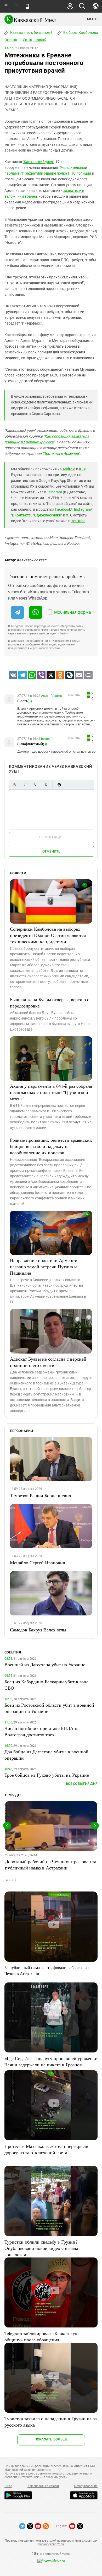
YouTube (78, 521)
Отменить (52, 851)
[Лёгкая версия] (27, 6)
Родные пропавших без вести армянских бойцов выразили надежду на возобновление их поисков (51, 1146)
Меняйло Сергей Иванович (38, 1562)
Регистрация (51, 837)
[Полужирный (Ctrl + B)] (14, 785)
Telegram (55, 492)
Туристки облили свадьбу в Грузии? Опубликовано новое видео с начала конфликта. (41, 2248)
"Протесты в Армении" (61, 454)
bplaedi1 (47, 739)
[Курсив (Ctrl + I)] (25, 785)
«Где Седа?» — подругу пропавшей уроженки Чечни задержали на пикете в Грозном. (51, 2061)
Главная (11, 40)
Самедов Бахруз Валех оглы (38, 1630)
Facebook (63, 509)
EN (16, 5)
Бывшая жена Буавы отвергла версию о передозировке (50, 1003)
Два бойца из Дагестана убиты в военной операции (46, 1755)
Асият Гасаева (52, 696)
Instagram (83, 509)
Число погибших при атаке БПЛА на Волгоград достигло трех (42, 1731)
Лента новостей (35, 40)
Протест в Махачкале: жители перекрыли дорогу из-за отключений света (46, 2149)
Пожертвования (86, 2486)
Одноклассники (48, 515)
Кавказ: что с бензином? (31, 33)
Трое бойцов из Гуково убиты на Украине (47, 1775)
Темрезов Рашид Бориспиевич (41, 1495)
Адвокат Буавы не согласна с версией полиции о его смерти (48, 1362)
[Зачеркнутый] (46, 785)
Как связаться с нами (43, 2486)
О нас (8, 2486)
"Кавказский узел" (38, 162)
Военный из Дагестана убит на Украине (45, 1664)
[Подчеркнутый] (35, 785)
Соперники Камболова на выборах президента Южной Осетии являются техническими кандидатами (48, 935)
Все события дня (82, 1784)
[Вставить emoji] (59, 785)
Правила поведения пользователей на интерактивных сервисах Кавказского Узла (51, 2542)
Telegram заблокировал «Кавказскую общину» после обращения (41, 2336)
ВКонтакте (21, 515)
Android (69, 469)
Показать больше (51, 2439)
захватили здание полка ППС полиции (58, 173)
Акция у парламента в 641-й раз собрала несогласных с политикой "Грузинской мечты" (51, 1092)
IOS (82, 469)
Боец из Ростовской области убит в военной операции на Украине (49, 1708)
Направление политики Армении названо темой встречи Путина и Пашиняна (44, 1267)
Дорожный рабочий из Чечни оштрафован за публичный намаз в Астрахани (51, 1864)
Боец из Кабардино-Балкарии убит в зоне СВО (46, 1685)
